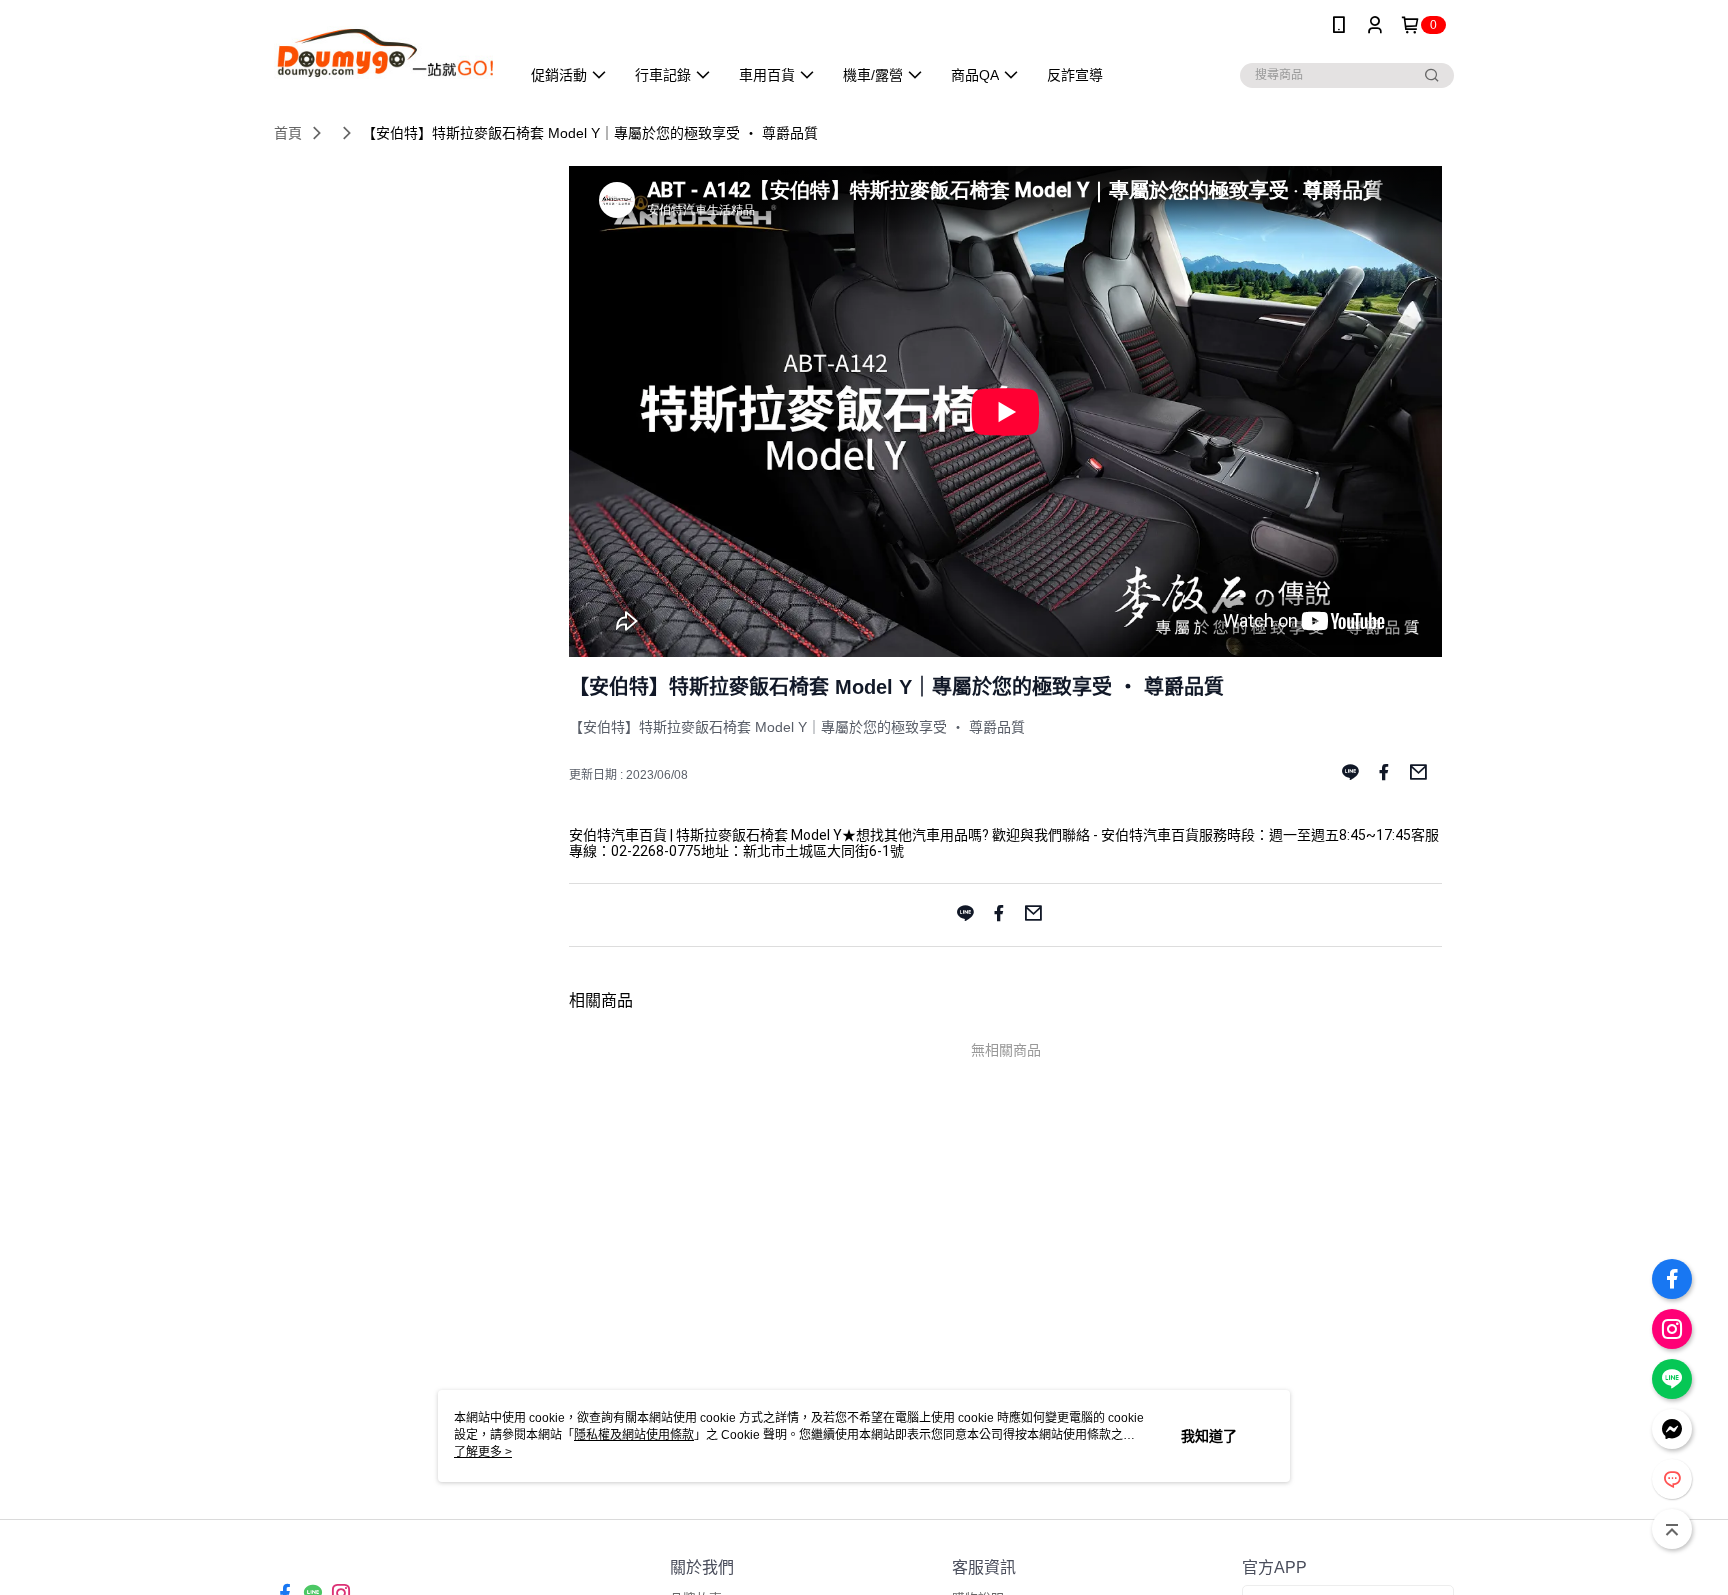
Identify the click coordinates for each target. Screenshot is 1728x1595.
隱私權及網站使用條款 (634, 1435)
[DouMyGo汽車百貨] (385, 52)
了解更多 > (483, 1452)
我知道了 (1209, 1436)
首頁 (288, 133)
